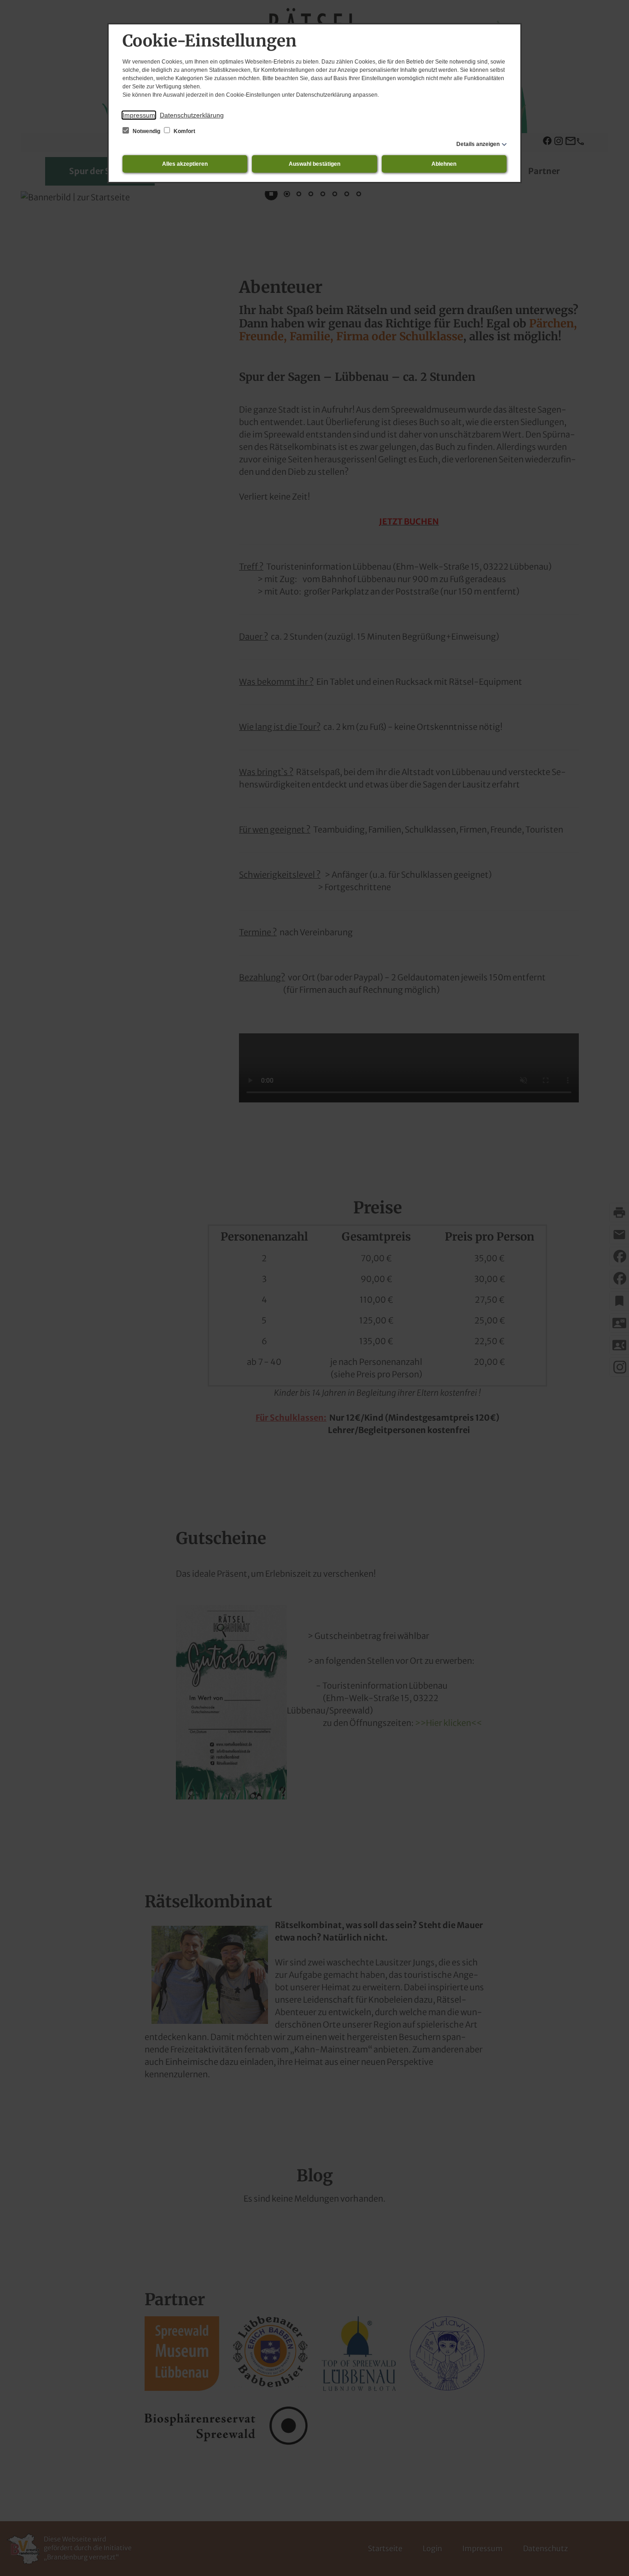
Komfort (184, 131)
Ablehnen (444, 164)
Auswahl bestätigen (314, 164)
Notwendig (146, 131)
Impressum (139, 115)
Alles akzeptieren (185, 164)
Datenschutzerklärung (192, 115)
